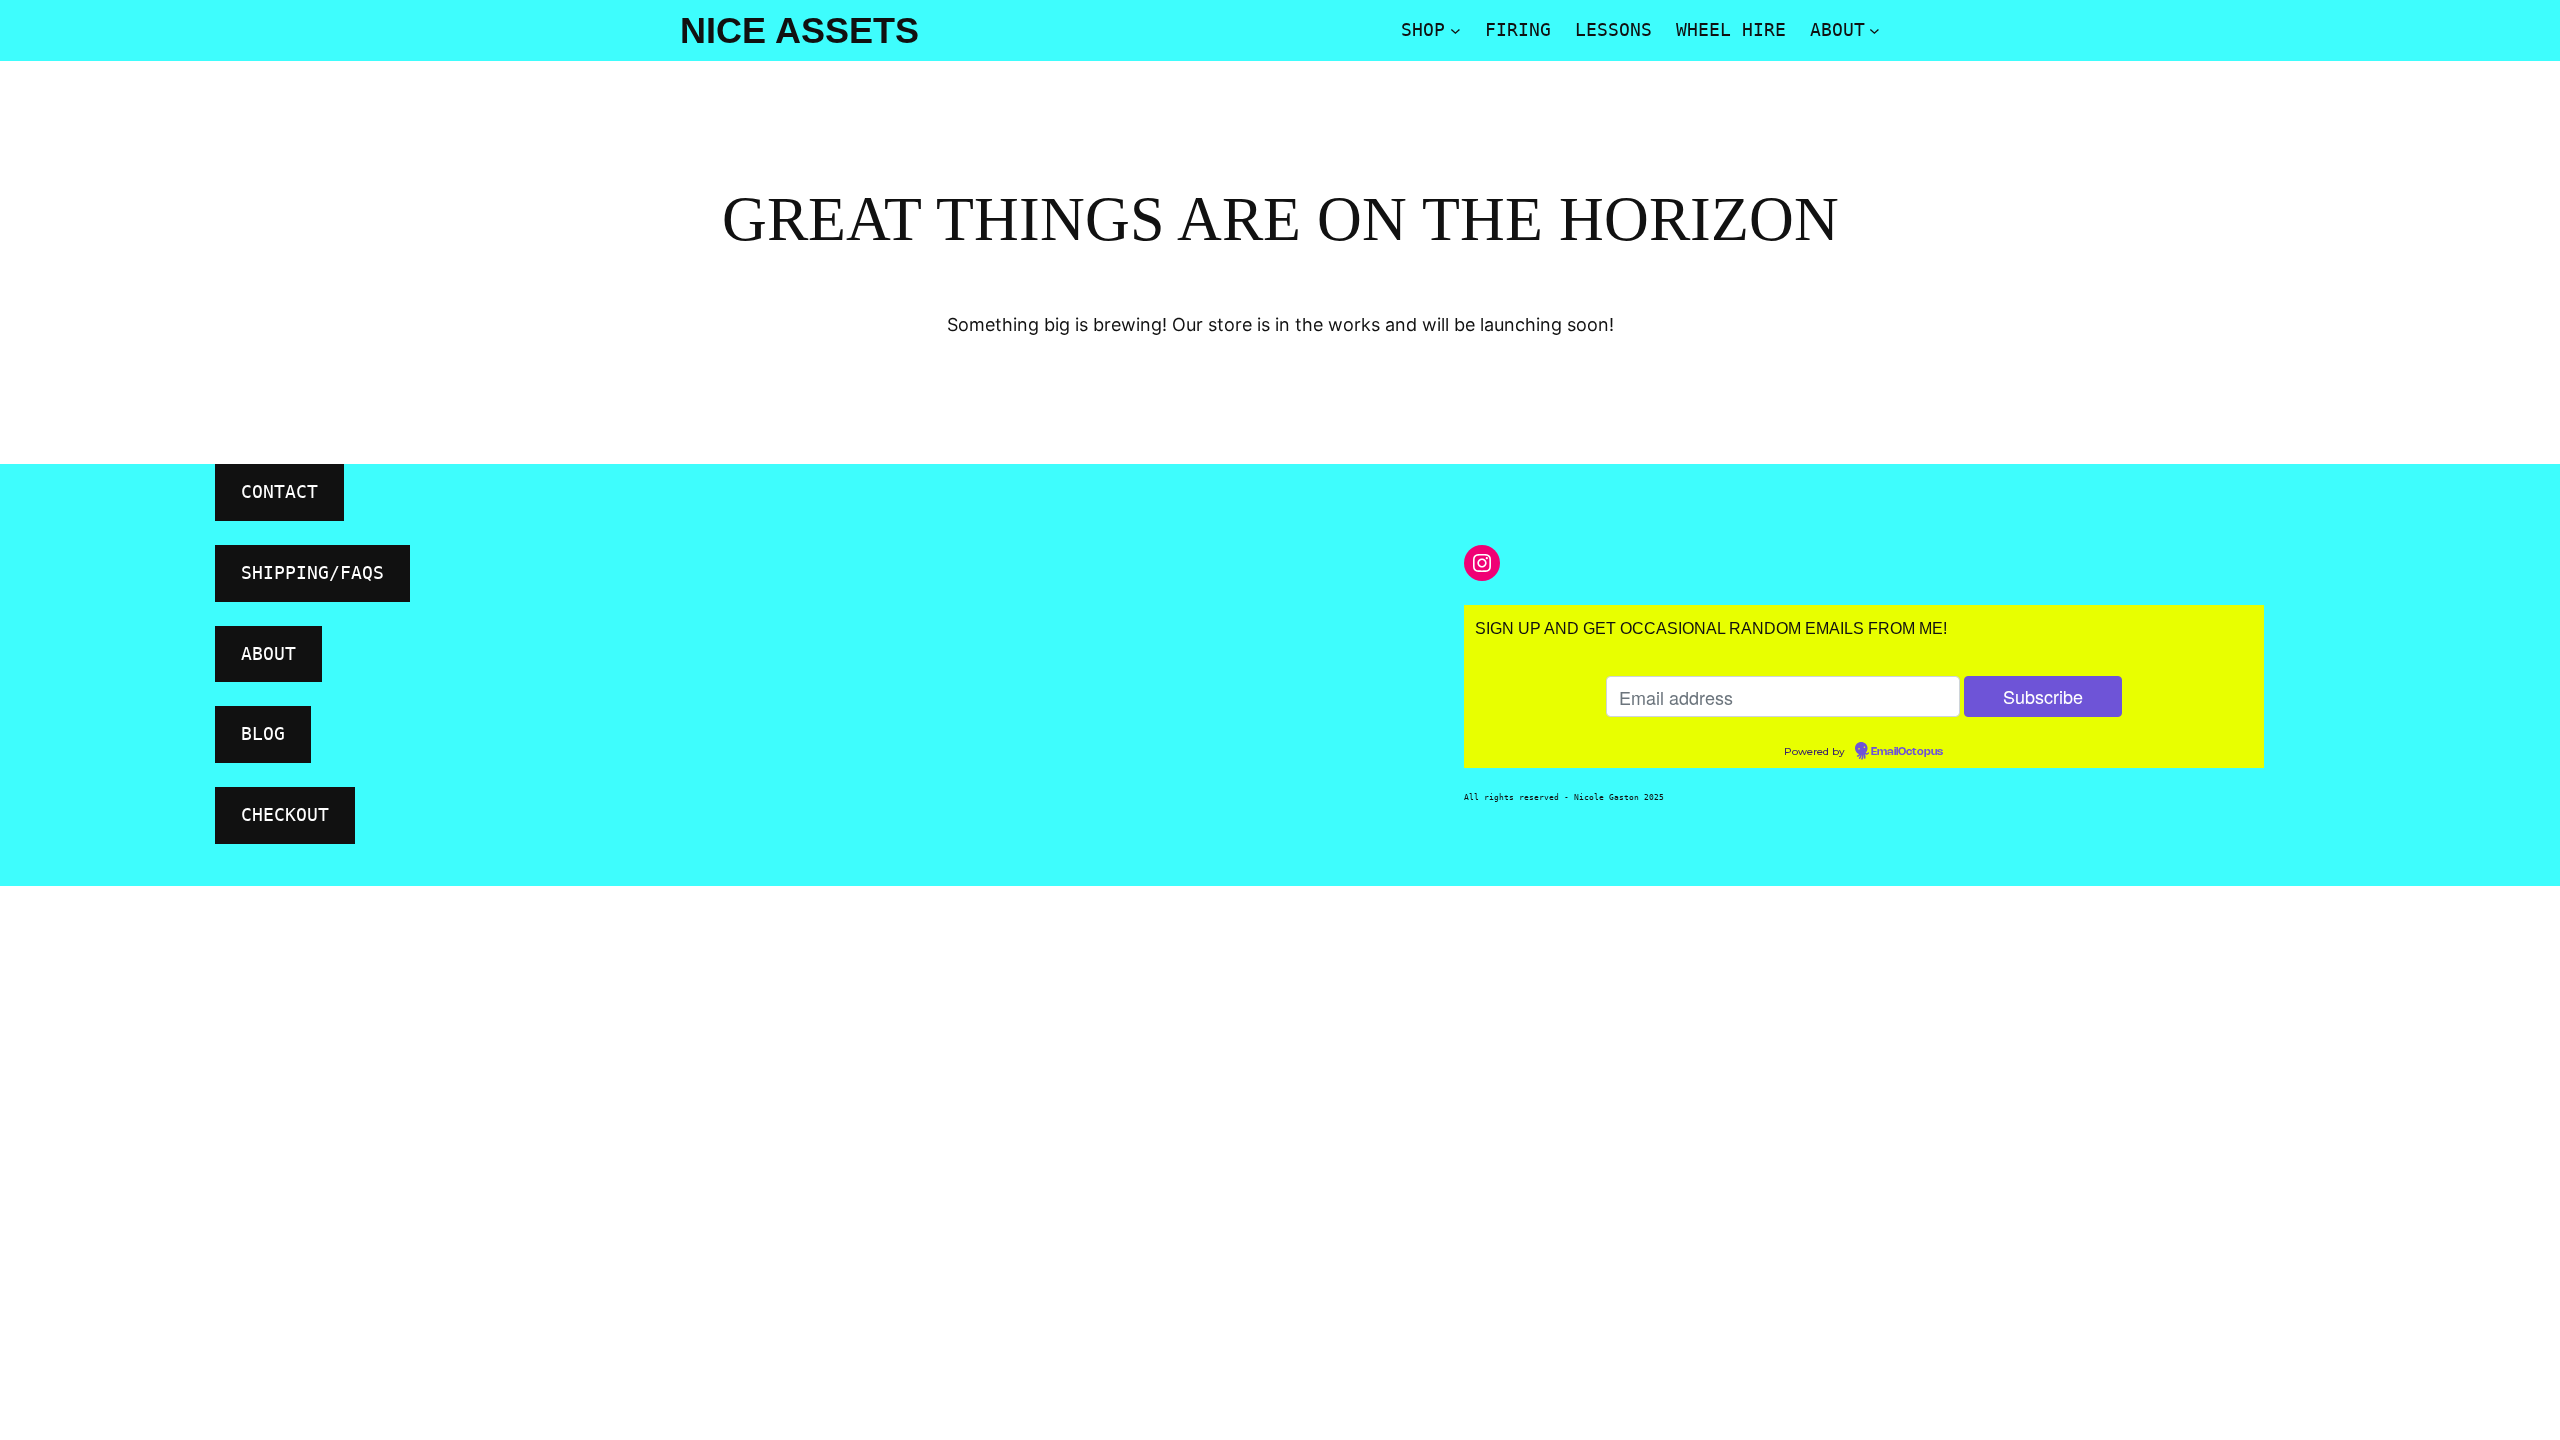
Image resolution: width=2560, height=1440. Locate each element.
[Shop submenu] (1455, 30)
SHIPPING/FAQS (312, 572)
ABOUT (268, 653)
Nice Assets (799, 30)
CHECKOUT (285, 814)
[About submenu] (1874, 30)
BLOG (263, 733)
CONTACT (279, 491)
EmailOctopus (1907, 752)
